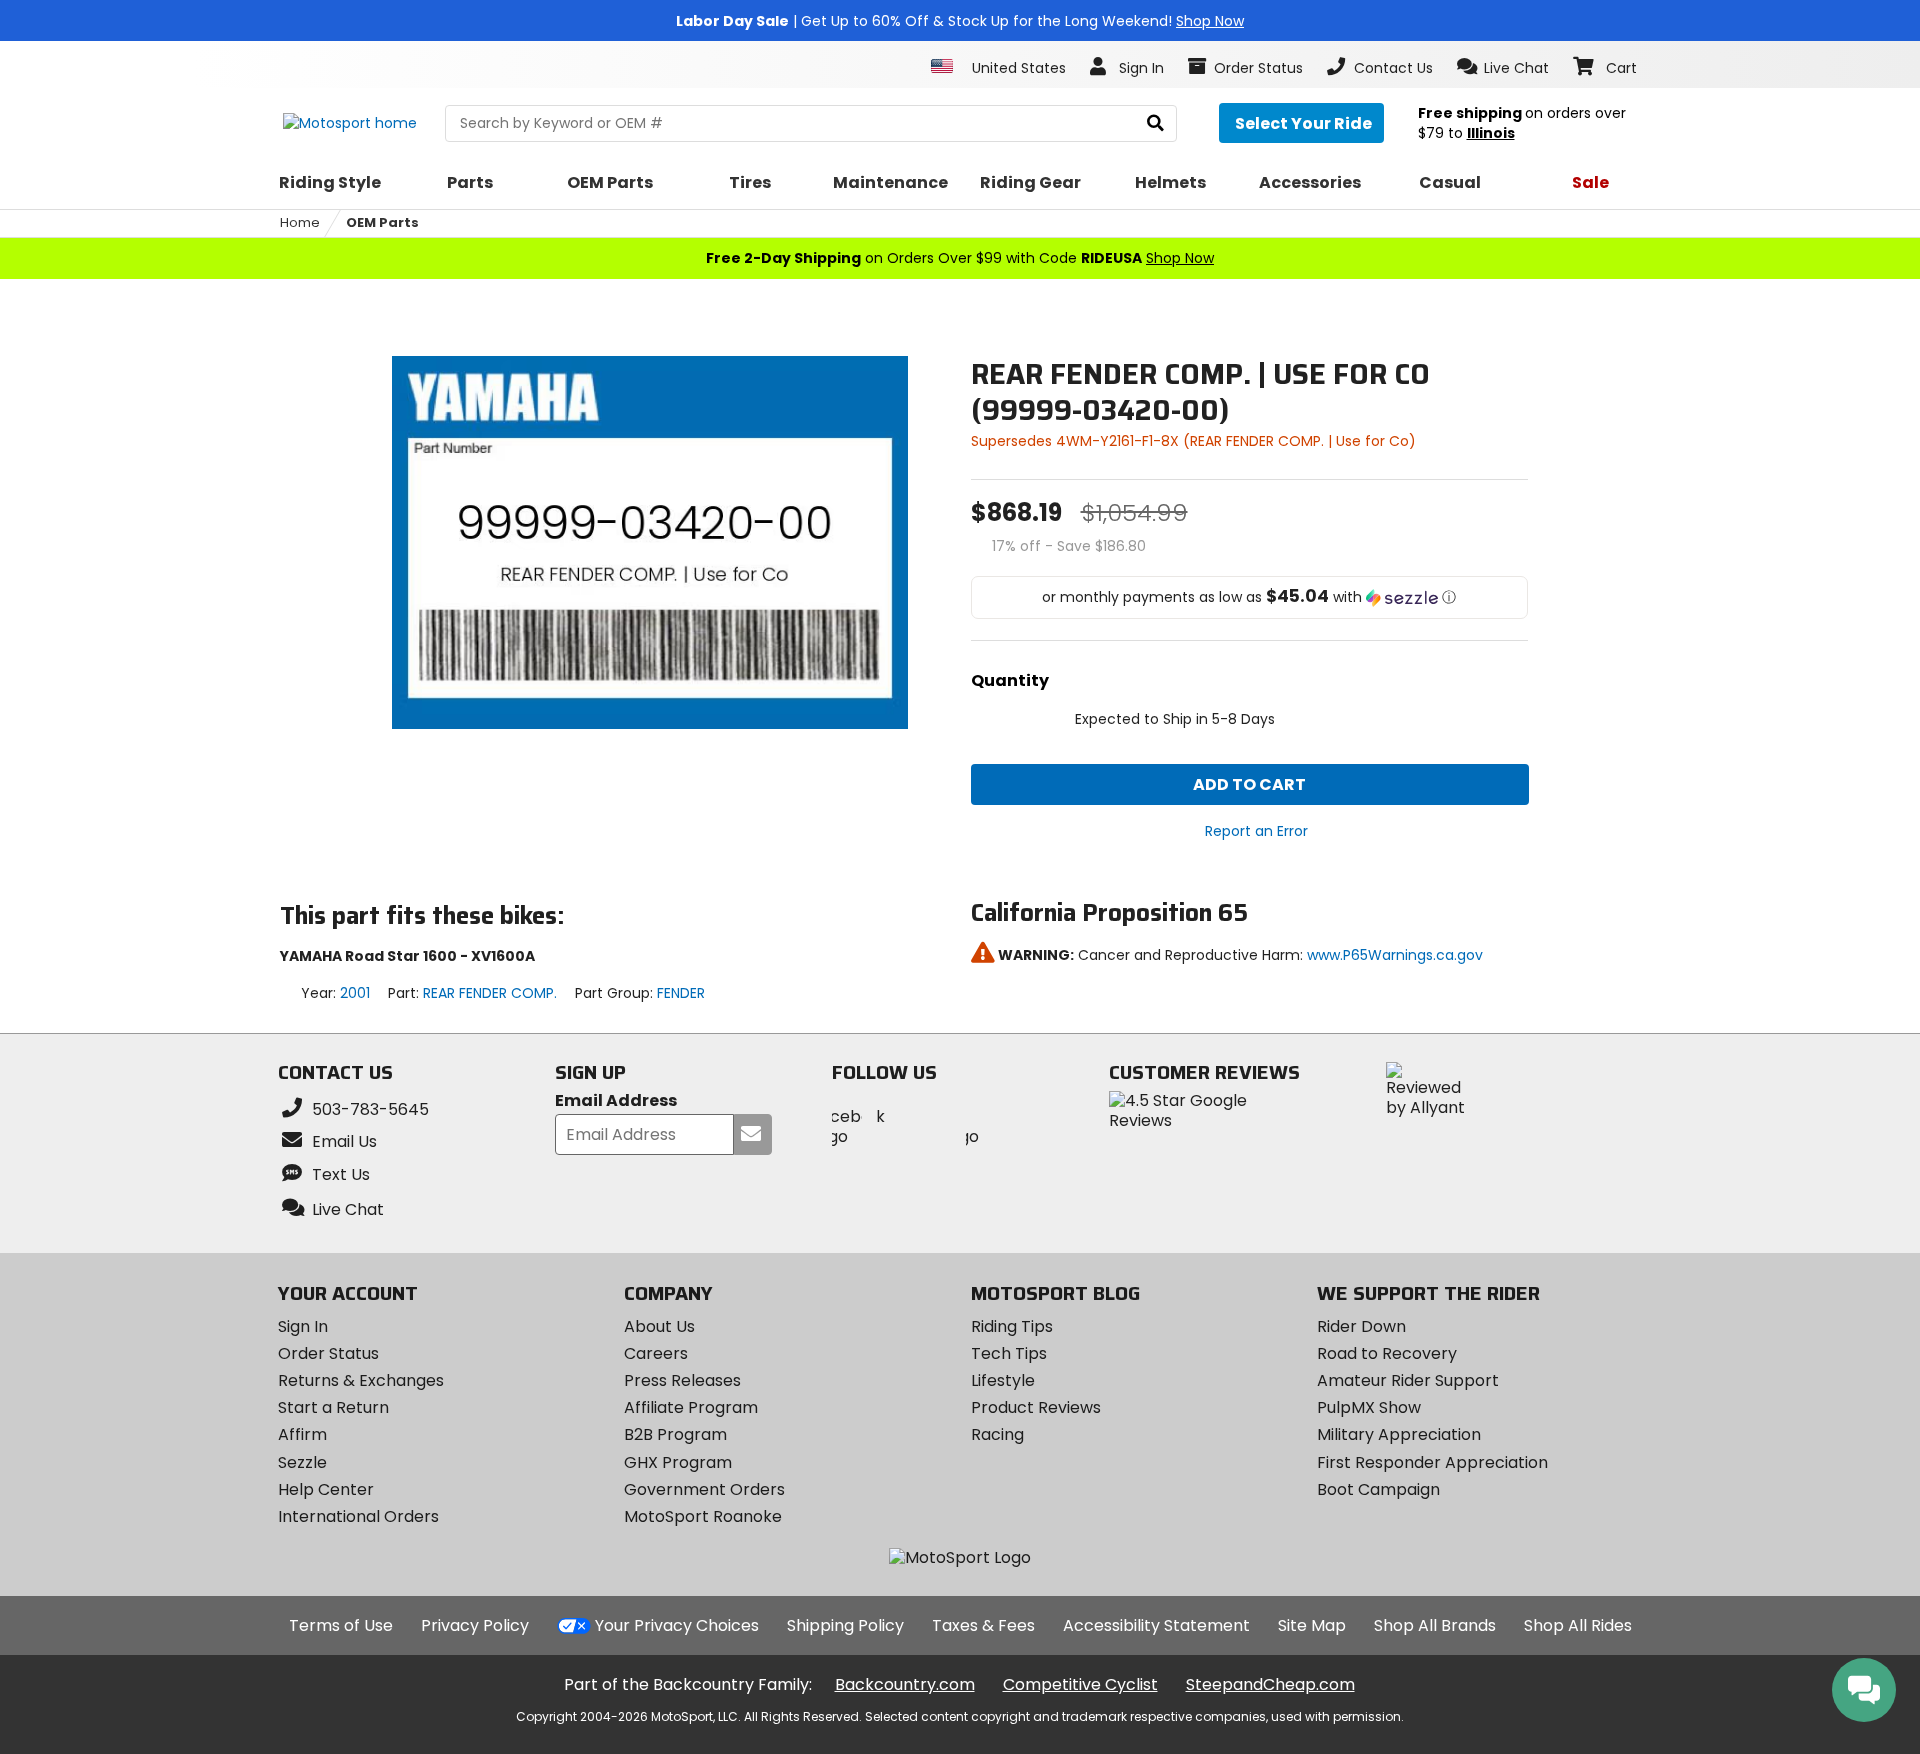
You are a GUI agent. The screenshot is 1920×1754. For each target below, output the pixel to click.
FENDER (681, 993)
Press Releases (682, 1380)
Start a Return (333, 1407)
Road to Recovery (1387, 1353)
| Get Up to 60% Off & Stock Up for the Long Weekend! (960, 21)
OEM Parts (382, 222)
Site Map (1312, 1625)
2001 (355, 993)
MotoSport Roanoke (703, 1516)
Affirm (302, 1434)
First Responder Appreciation (1432, 1462)
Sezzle (302, 1462)
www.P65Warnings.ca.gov (1395, 955)
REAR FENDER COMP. (490, 993)
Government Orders (704, 1489)
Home (300, 222)
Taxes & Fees (983, 1625)
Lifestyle (1003, 1380)
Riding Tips (1012, 1326)
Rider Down (1361, 1326)
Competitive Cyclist (1080, 1684)
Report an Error (1256, 831)
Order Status (328, 1353)
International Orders (358, 1516)
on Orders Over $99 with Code (960, 258)
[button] (1503, 67)
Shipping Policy (845, 1625)
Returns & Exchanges (361, 1380)
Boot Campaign (1378, 1489)
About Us (659, 1326)
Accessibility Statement (1156, 1625)
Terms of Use (341, 1625)
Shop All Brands (1435, 1625)
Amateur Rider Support (1408, 1380)
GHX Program (678, 1462)
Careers (656, 1353)
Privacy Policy (475, 1625)
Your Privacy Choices (677, 1625)
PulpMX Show (1369, 1407)
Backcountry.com (905, 1684)
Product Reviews (1036, 1407)
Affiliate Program (691, 1407)
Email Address (616, 1101)
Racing (997, 1434)
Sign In (303, 1326)
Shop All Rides (1578, 1625)
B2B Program (675, 1434)
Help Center (326, 1489)
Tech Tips (1009, 1353)
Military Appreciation (1399, 1434)
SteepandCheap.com (1270, 1684)
